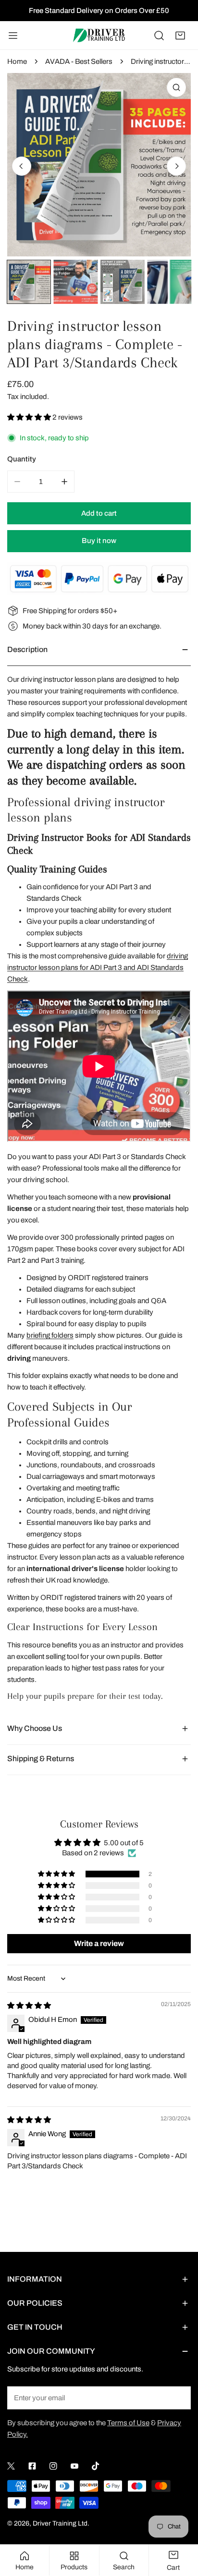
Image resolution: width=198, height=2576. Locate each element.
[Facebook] (32, 2466)
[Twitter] (11, 2466)
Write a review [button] (99, 1943)
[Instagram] (53, 2466)
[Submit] (178, 2397)
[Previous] (22, 166)
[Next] (176, 166)
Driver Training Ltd (60, 2523)
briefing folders (50, 1335)
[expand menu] (13, 36)
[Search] (159, 36)
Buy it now (99, 541)
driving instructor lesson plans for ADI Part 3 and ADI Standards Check (98, 968)
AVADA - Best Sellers (79, 61)
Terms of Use (128, 2423)
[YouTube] (74, 2466)
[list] (99, 165)
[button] (180, 36)
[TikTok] (96, 2466)
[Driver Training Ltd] (99, 35)
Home (17, 61)
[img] (29, 2006)
